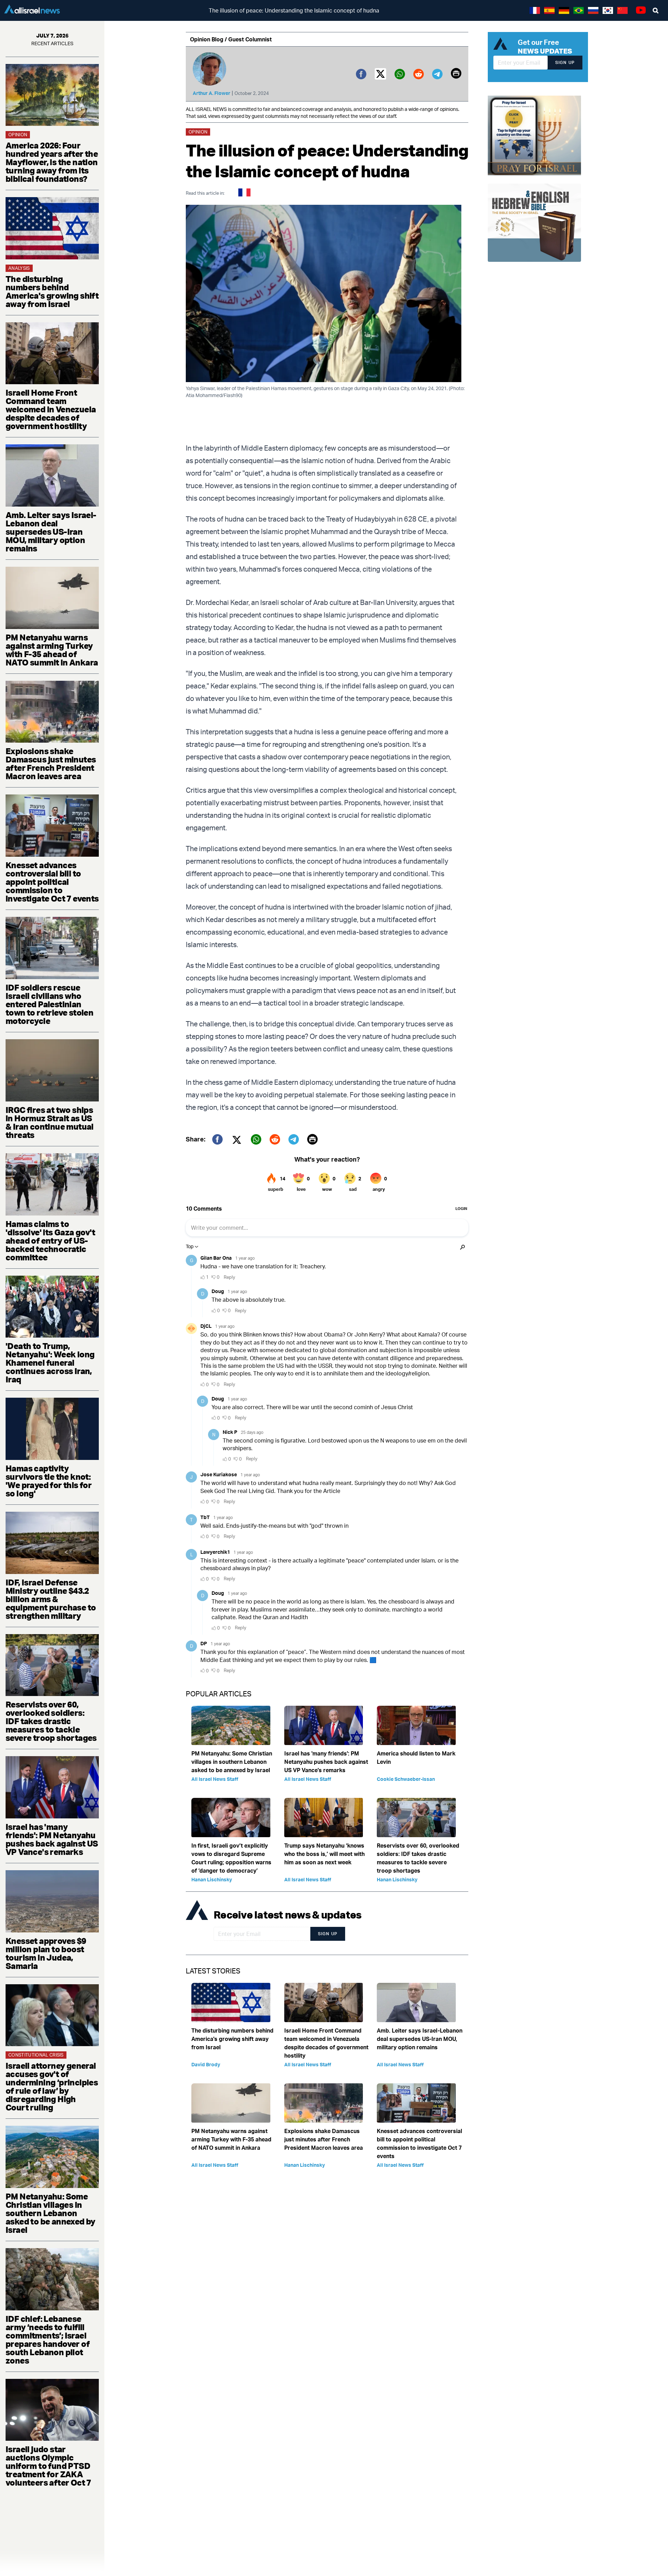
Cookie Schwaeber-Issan (406, 1779)
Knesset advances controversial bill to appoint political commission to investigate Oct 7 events (52, 882)
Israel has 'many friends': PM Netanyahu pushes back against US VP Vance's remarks (52, 1839)
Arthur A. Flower (212, 93)
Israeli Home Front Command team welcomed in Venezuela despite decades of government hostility (51, 409)
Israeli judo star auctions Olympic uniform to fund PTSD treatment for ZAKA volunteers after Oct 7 (48, 2466)
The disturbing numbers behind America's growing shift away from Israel (52, 291)
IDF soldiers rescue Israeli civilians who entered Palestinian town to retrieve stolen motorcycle (49, 1004)
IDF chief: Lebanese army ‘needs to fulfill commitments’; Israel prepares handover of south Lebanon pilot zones (47, 2340)
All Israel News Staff (215, 1779)
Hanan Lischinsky (212, 1879)
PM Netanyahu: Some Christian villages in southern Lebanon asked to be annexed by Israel (50, 2213)
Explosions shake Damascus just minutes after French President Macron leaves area (51, 764)
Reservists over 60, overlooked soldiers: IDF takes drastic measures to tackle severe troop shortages (51, 1721)
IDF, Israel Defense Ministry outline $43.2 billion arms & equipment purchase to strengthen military (51, 1599)
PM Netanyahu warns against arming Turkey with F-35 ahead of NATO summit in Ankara (52, 650)
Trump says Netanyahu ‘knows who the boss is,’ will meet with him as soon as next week (324, 1854)
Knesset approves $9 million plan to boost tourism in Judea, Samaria (46, 1953)
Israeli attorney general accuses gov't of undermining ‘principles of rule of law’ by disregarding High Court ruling (52, 2086)
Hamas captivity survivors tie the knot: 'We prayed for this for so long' (49, 1481)
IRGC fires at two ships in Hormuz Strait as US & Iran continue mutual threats (50, 1122)
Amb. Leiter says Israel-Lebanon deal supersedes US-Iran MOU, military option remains (51, 532)
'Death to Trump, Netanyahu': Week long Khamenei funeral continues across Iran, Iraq (50, 1363)
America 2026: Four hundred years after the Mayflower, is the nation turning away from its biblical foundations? (52, 162)
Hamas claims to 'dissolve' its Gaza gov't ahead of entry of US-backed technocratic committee (50, 1241)
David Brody (206, 2064)
